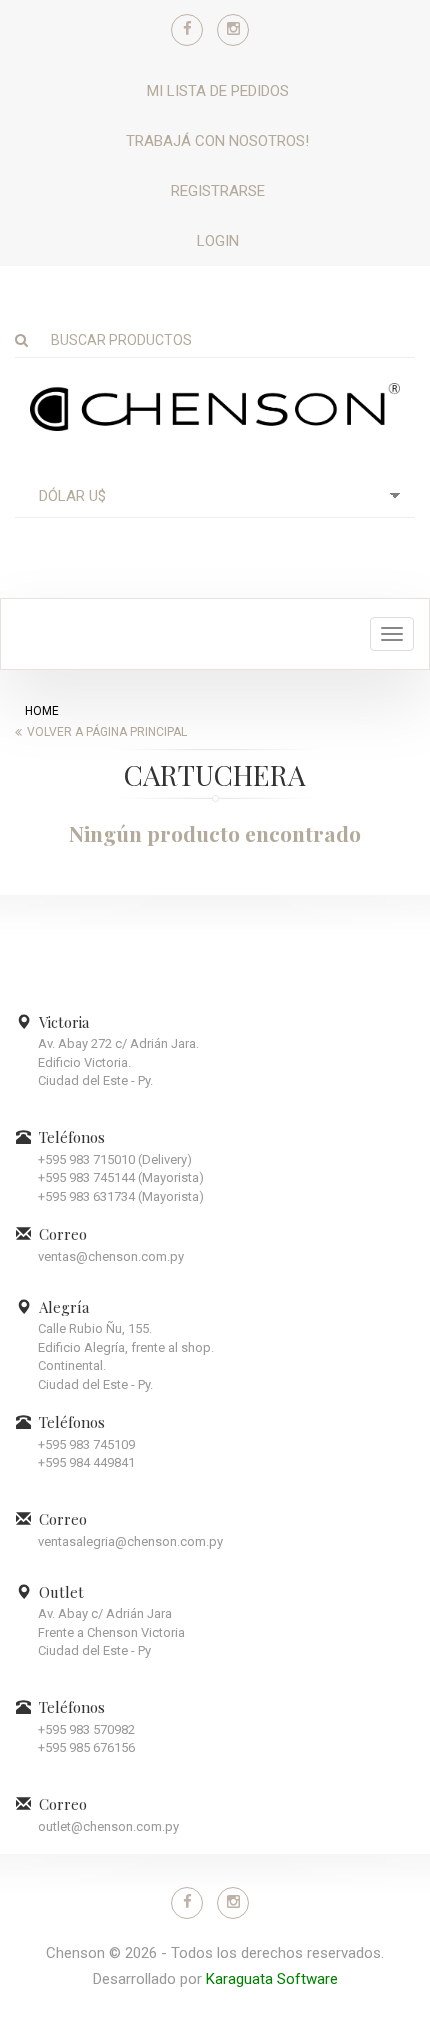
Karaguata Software (272, 1979)
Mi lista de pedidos (218, 91)
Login (218, 241)
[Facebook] (187, 30)
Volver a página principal (107, 732)
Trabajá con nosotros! (217, 141)
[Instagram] (233, 30)
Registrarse (218, 191)
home (42, 711)
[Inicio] (215, 406)
